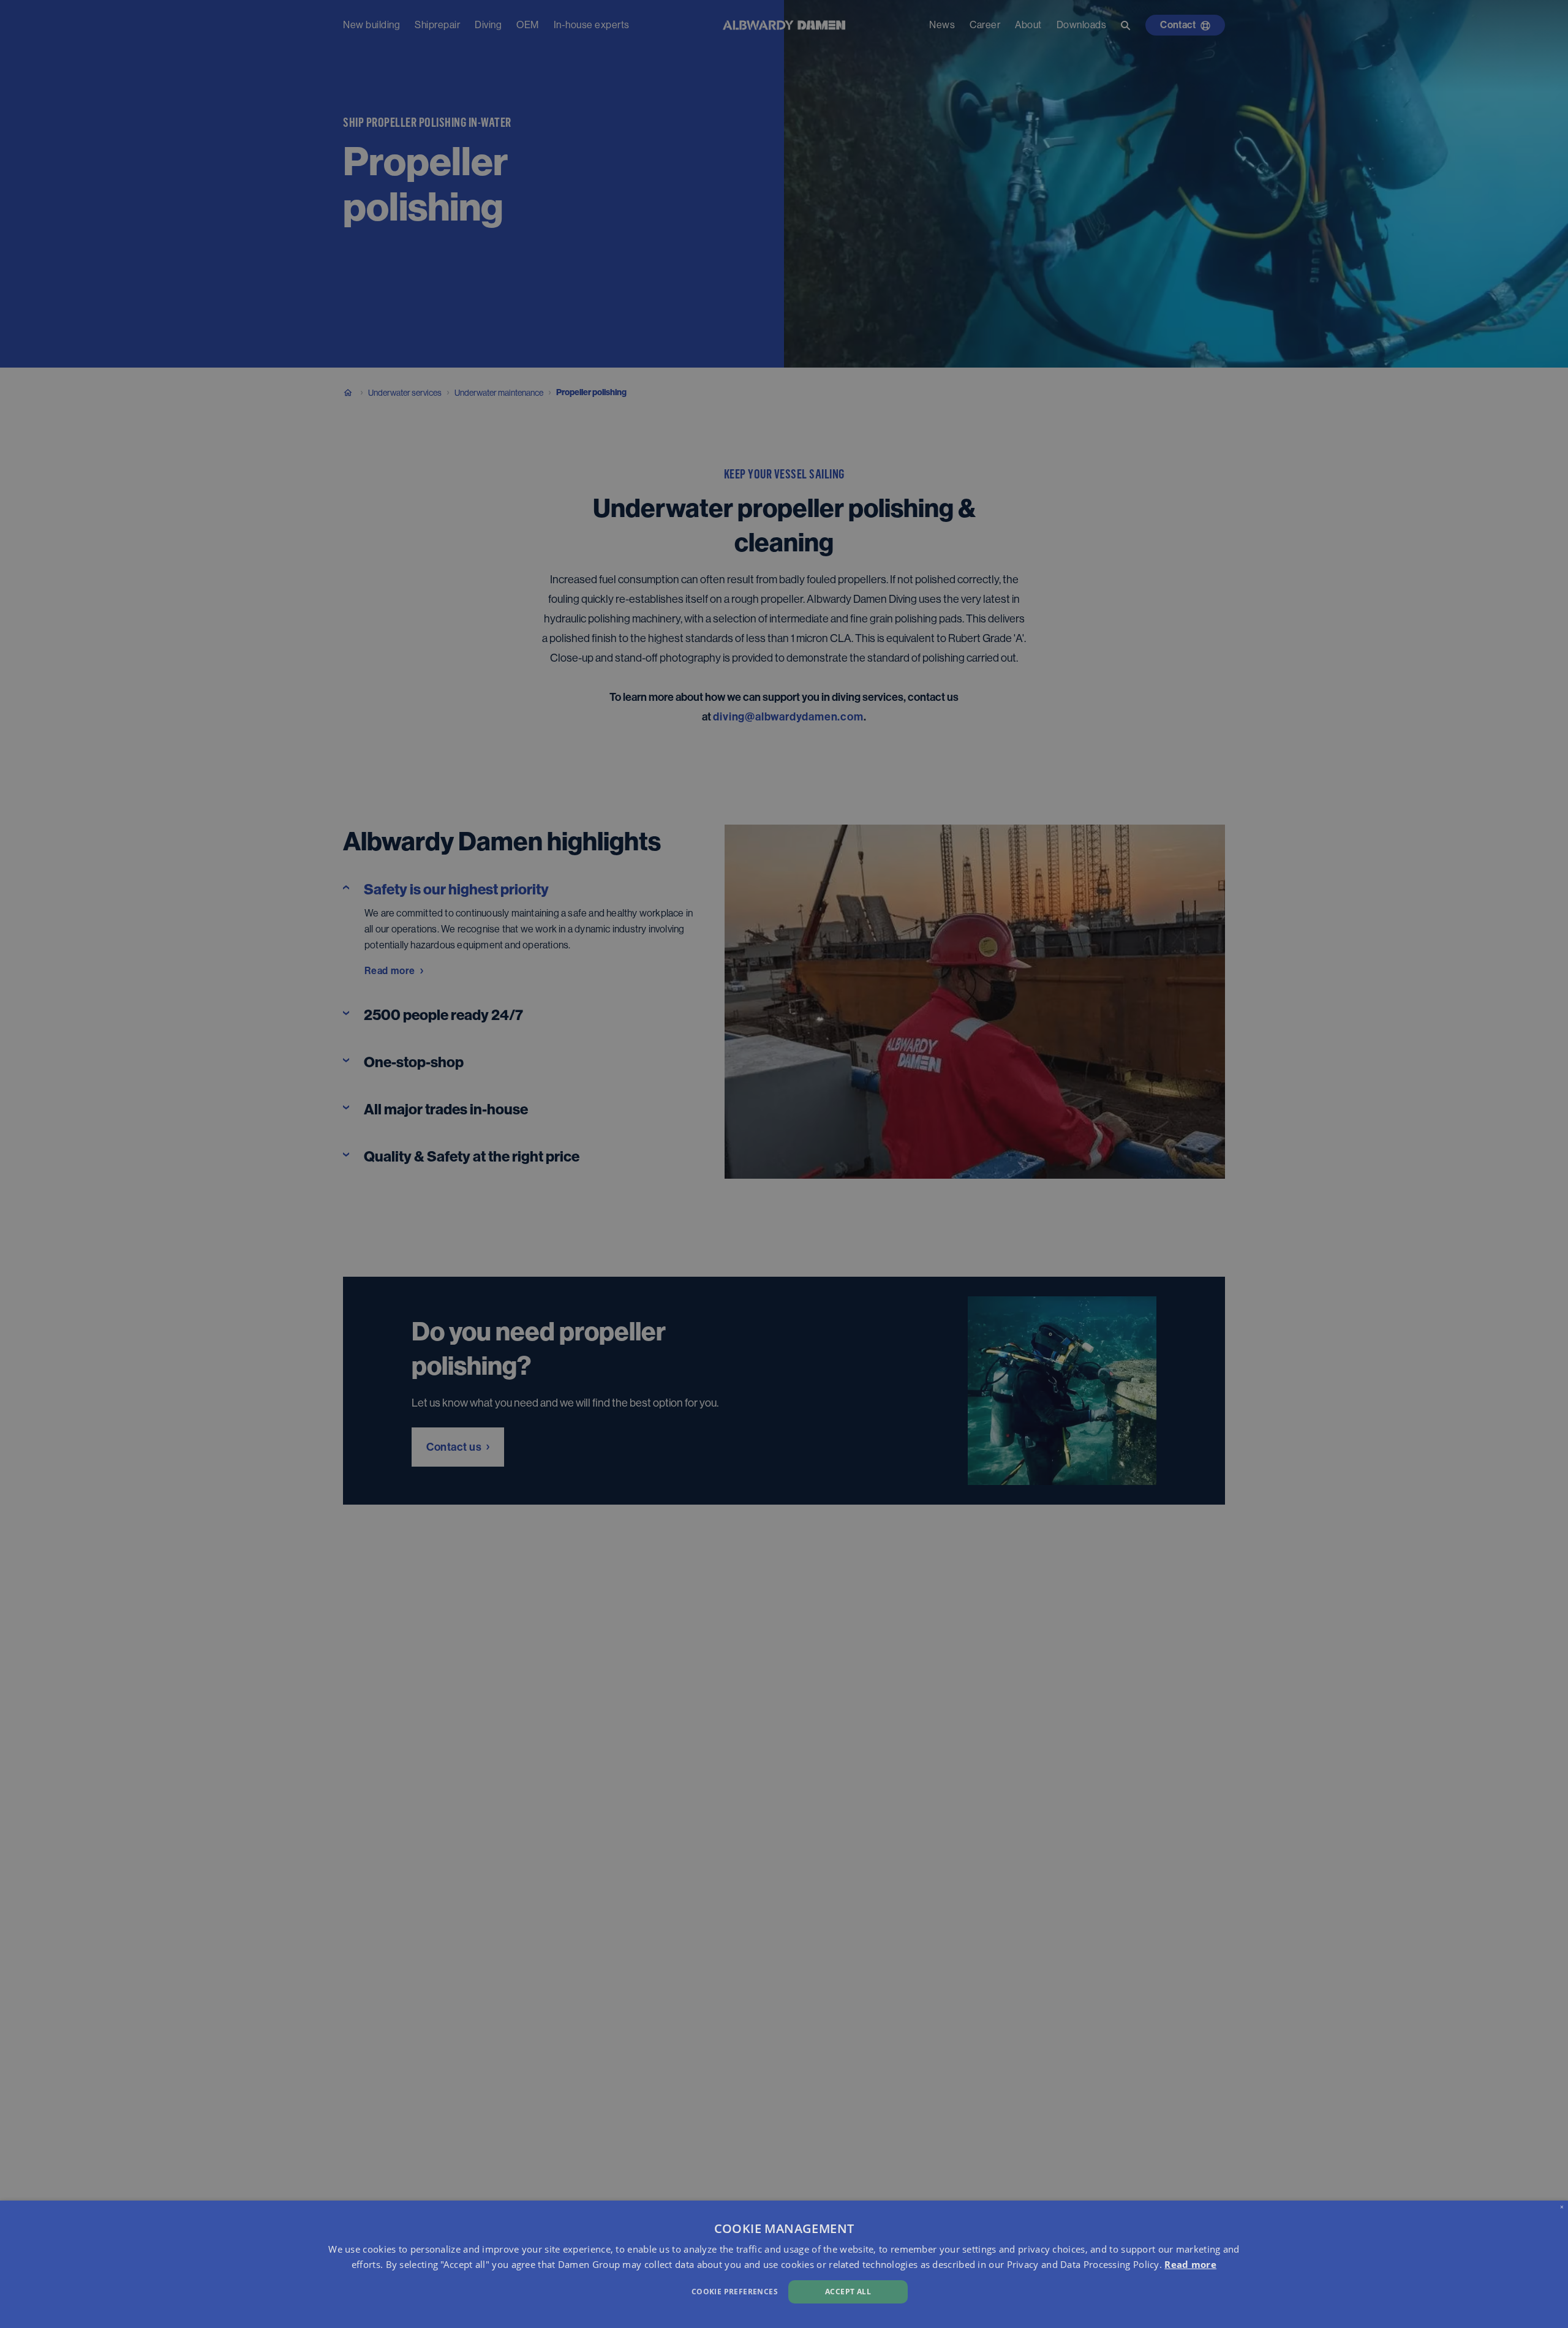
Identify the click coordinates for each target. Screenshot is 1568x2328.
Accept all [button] (848, 2292)
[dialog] (784, 2264)
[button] (527, 2290)
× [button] (1562, 2206)
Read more (1190, 2264)
